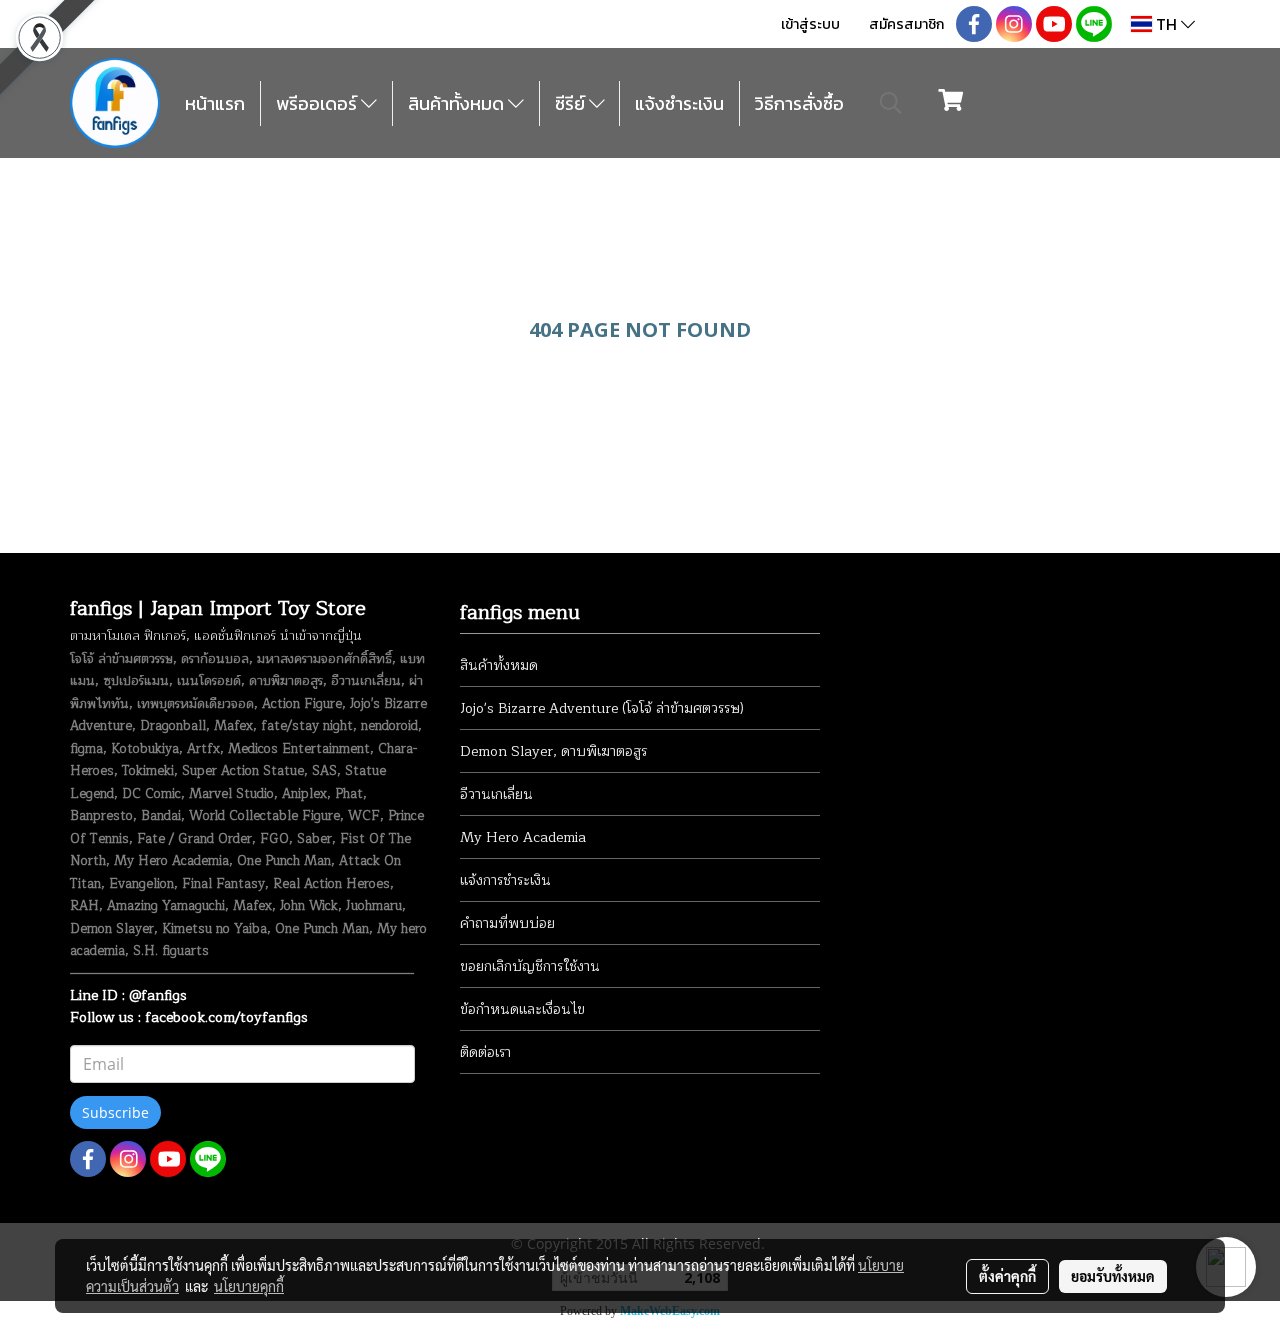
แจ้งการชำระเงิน (505, 880)
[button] (891, 103)
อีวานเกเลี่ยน (496, 794)
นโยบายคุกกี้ (249, 1286)
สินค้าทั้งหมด (458, 103)
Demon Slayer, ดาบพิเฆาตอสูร (553, 751)
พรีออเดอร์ (318, 103)
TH (1166, 24)
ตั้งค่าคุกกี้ (1007, 1276)
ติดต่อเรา (485, 1052)
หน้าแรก (215, 103)
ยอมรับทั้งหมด (1113, 1276)
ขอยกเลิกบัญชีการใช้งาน (530, 966)
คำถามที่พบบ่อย (507, 923)
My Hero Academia (523, 837)
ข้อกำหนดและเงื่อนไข (522, 1009)
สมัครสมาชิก (906, 24)
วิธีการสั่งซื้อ (799, 103)
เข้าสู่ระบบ (810, 24)
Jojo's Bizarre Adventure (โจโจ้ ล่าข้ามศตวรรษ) (602, 708)
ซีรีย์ (572, 103)
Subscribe (115, 1112)
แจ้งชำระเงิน (679, 103)
